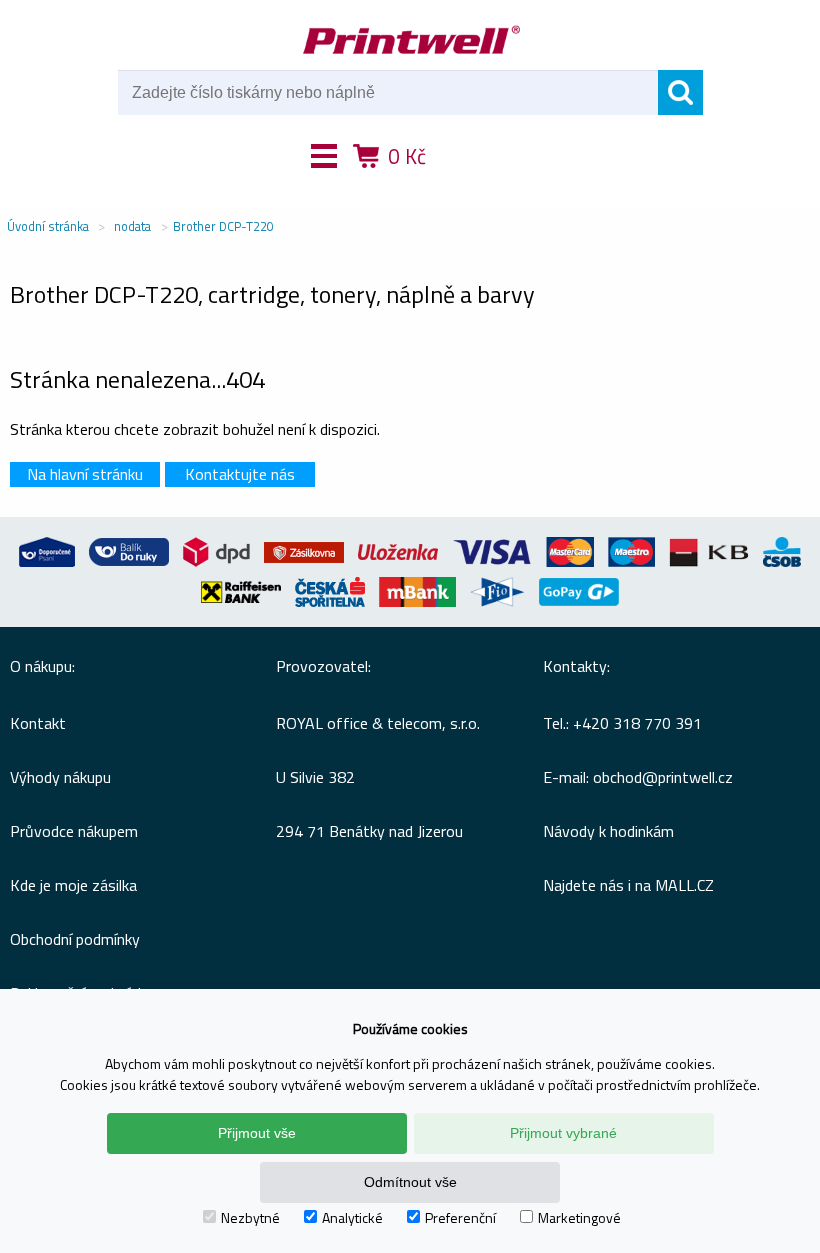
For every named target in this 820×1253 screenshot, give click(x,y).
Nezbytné (250, 1217)
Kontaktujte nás (240, 474)
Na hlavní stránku (85, 474)
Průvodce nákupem (74, 831)
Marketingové (579, 1217)
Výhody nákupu (60, 777)
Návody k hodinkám (608, 831)
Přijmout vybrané (563, 1133)
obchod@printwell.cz (663, 777)
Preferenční (460, 1217)
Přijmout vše (257, 1133)
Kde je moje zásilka (73, 885)
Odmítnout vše (410, 1182)
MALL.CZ (684, 885)
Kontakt (38, 723)
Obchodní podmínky (75, 939)
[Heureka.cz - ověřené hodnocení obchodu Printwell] (483, 185)
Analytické (352, 1217)
